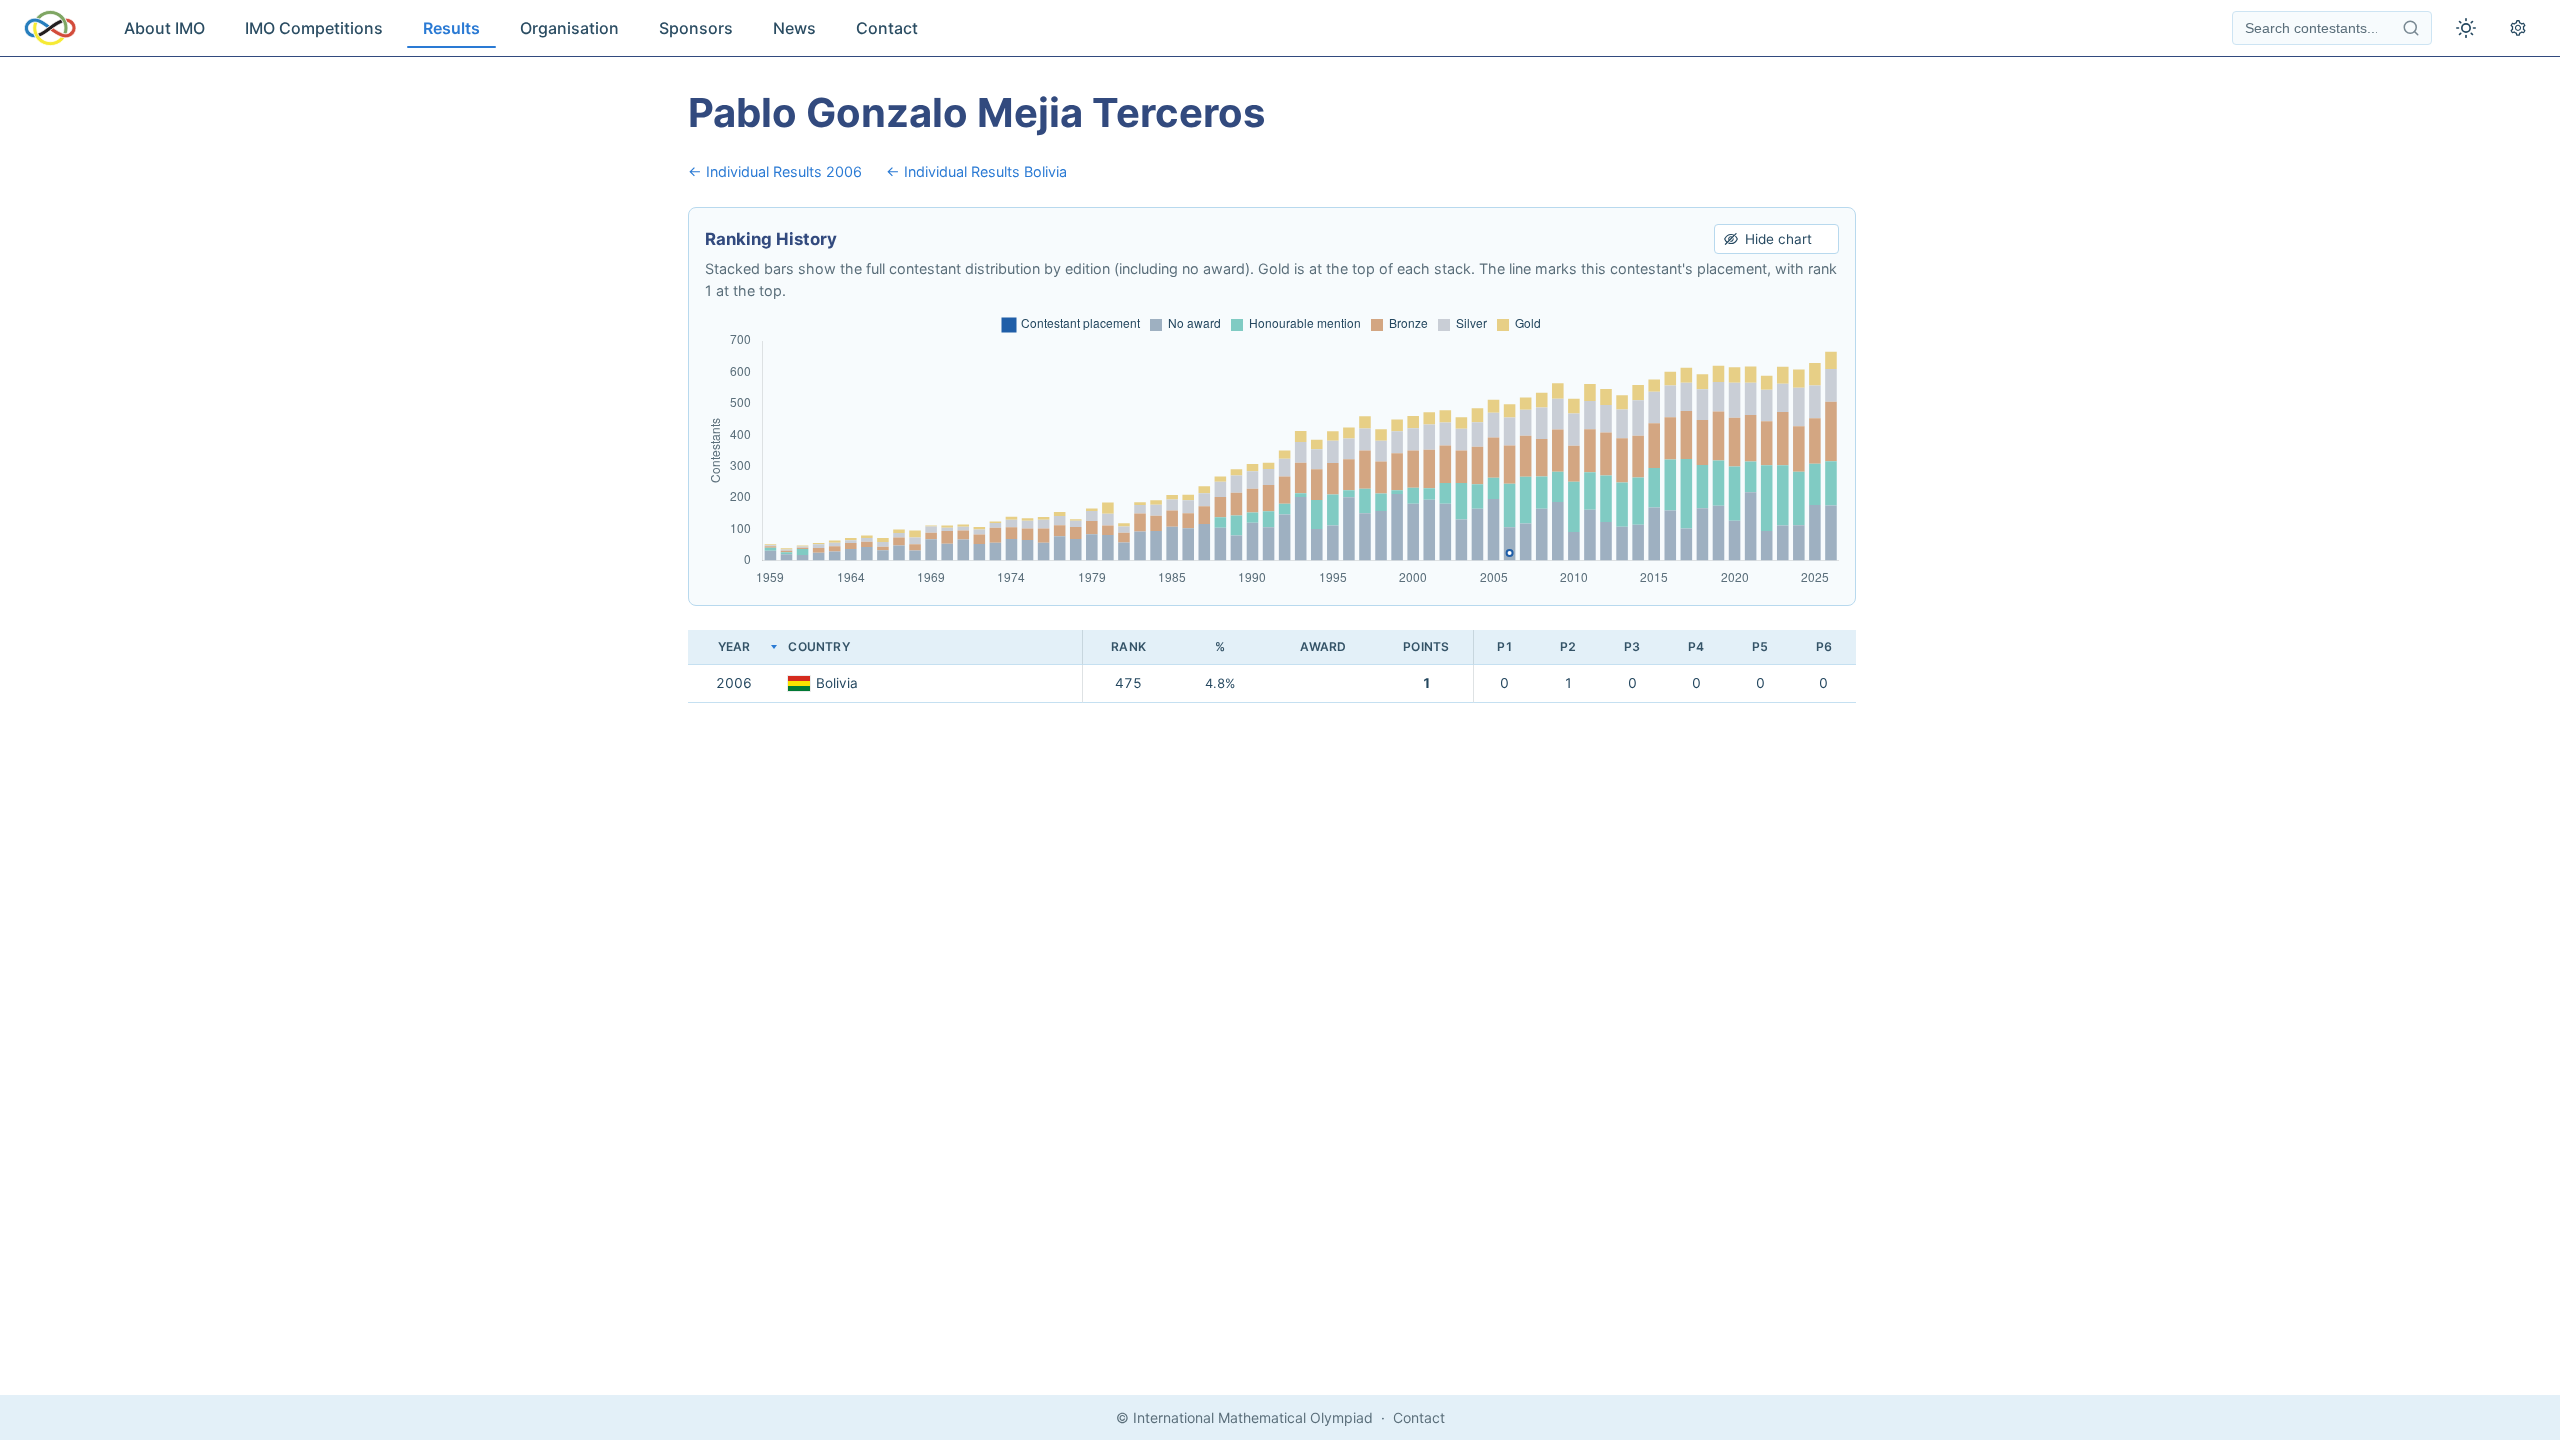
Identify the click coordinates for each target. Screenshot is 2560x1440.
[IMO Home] (50, 28)
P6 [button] (1824, 646)
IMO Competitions (314, 28)
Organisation (569, 28)
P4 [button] (1696, 646)
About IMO (164, 28)
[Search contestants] (2411, 28)
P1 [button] (1505, 646)
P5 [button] (1760, 646)
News (794, 28)
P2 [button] (1568, 646)
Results (451, 28)
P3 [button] (1632, 646)
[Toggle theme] (2466, 28)
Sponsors (696, 28)
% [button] (1220, 646)
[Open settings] (2518, 28)
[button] (931, 647)
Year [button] (734, 646)
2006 (734, 683)
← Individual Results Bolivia (976, 171)
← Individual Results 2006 (775, 171)
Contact (887, 28)
